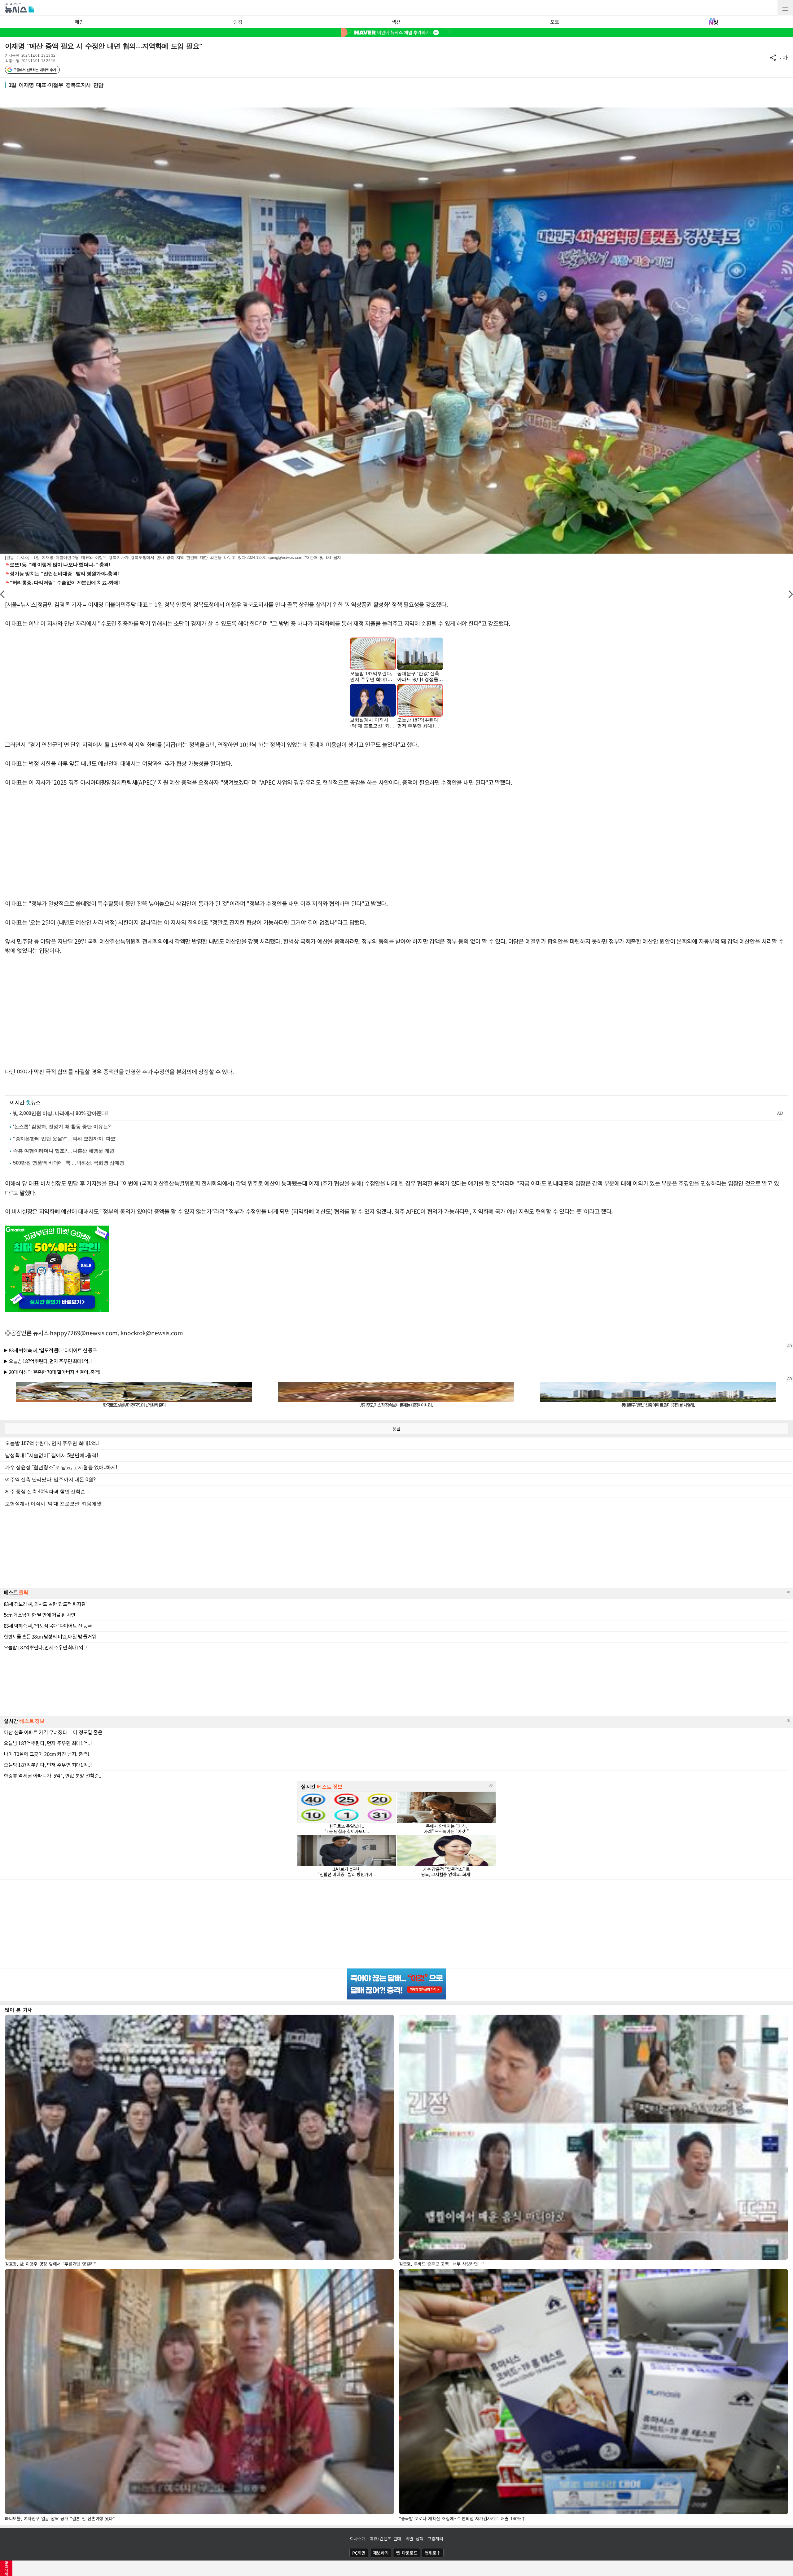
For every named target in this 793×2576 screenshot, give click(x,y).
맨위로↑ (433, 2553)
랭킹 (238, 22)
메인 (79, 22)
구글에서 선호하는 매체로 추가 (35, 70)
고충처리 (435, 2539)
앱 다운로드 (407, 2553)
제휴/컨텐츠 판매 (386, 2539)
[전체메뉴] (785, 8)
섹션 (396, 22)
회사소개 (358, 2539)
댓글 (396, 1428)
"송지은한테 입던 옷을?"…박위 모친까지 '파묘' (65, 1139)
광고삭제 (6, 2568)
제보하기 (381, 2553)
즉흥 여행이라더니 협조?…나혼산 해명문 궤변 (64, 1151)
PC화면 (359, 2553)
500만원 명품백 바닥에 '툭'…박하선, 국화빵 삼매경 (69, 1163)
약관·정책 (414, 2539)
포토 (555, 22)
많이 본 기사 (18, 2010)
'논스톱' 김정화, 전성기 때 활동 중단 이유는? (62, 1127)
